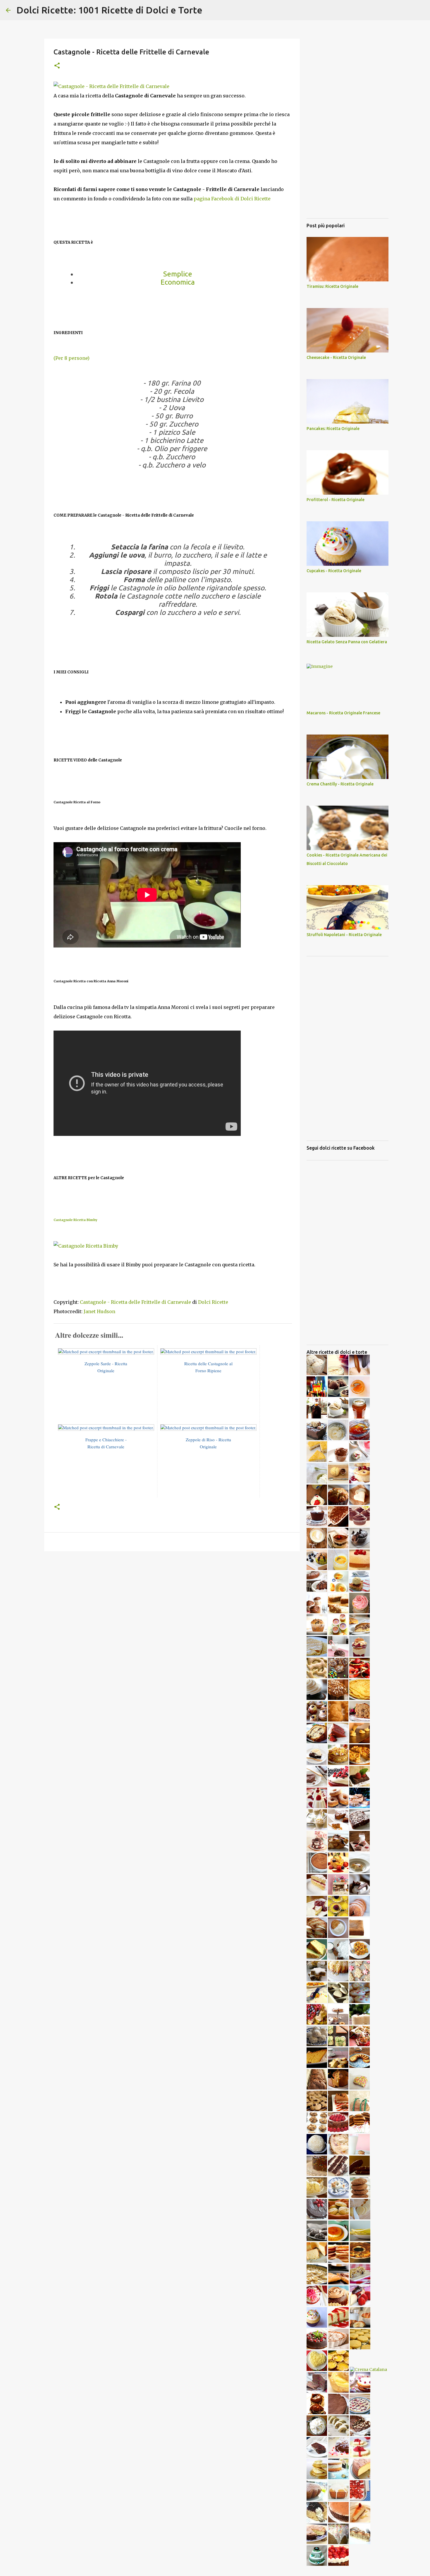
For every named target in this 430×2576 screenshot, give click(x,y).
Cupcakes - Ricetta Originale (334, 571)
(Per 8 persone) (72, 358)
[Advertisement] (172, 1601)
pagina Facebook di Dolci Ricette (232, 199)
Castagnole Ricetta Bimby (75, 1220)
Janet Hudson (99, 1311)
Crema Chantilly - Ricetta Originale (340, 784)
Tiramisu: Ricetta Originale (332, 286)
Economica (178, 282)
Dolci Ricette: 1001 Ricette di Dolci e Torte (109, 10)
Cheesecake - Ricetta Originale (336, 357)
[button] (57, 66)
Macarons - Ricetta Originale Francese (343, 713)
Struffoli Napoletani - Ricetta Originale (344, 935)
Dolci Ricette (213, 1302)
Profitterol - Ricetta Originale (336, 500)
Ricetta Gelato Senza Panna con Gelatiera (347, 642)
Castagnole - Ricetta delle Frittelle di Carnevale (135, 1302)
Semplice (178, 274)
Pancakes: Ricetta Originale (333, 429)
